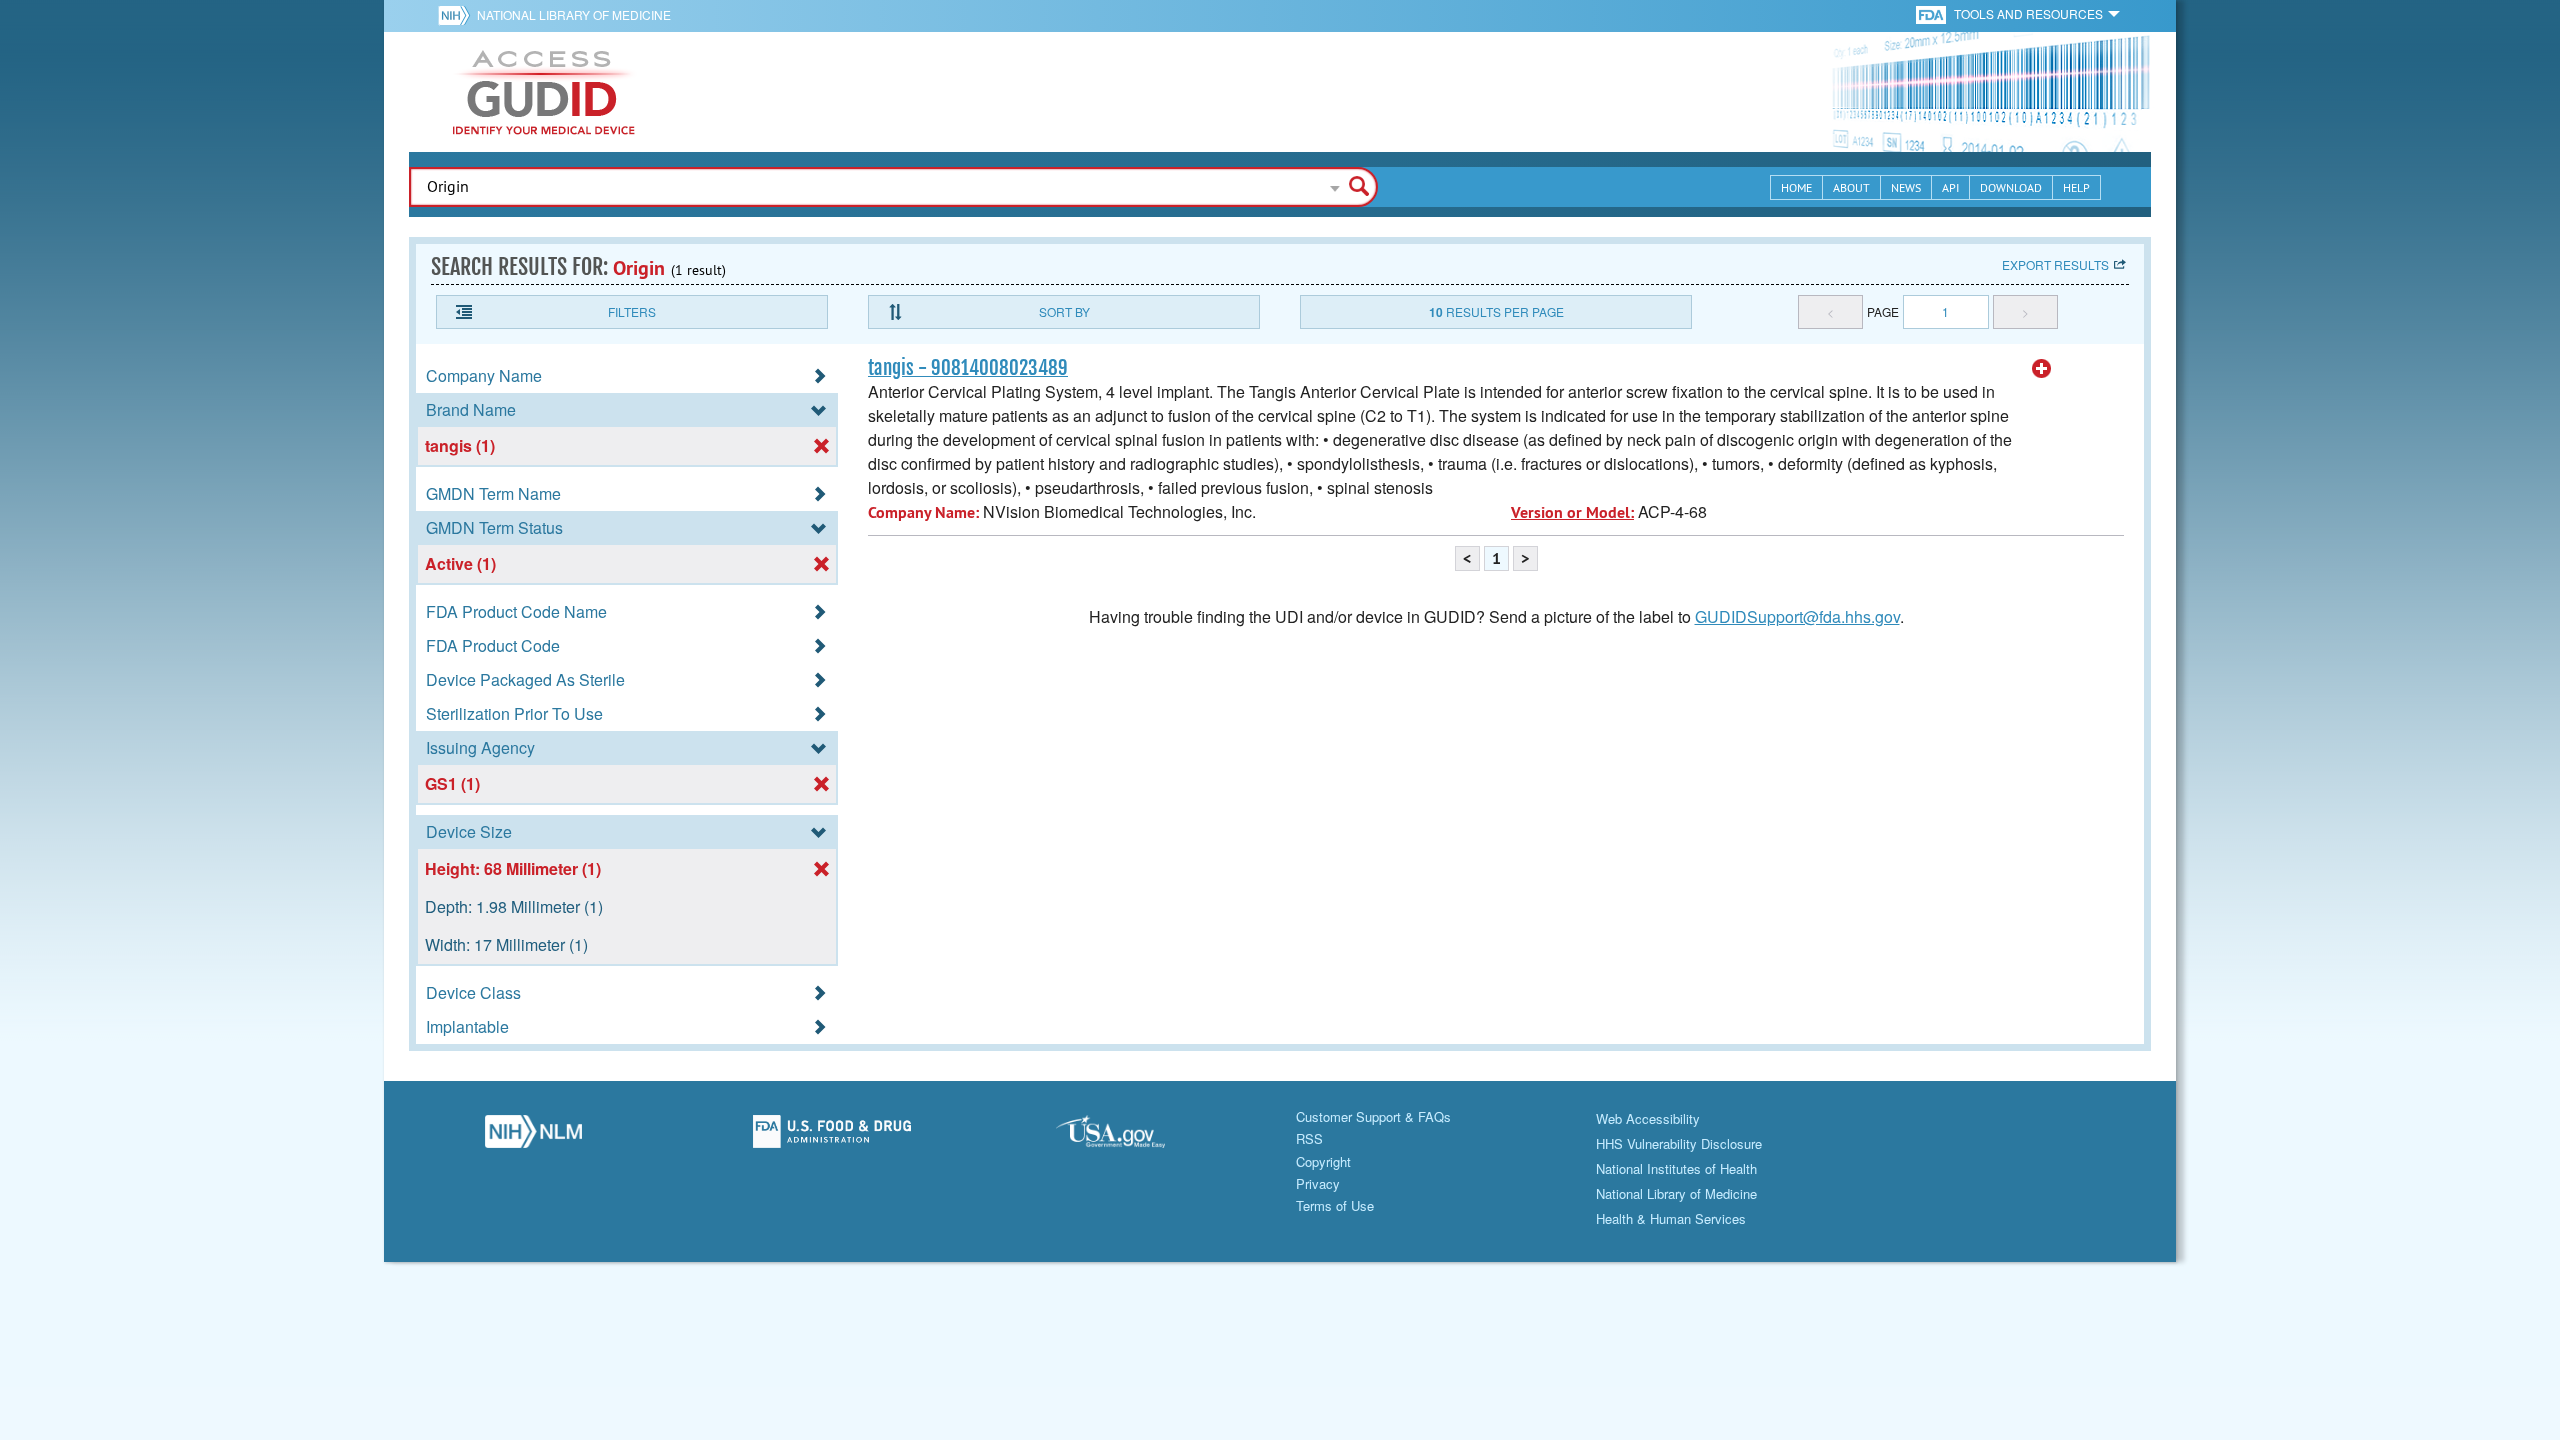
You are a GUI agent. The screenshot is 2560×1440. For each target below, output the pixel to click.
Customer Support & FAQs (1373, 1116)
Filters (632, 311)
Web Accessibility (1648, 1118)
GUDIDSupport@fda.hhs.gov (1797, 616)
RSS (1309, 1138)
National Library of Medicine (574, 14)
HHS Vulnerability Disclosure (1679, 1143)
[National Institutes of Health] (457, 15)
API (1950, 187)
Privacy (1318, 1183)
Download (2011, 187)
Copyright (1323, 1161)
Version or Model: (1572, 512)
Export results (2055, 264)
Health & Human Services (1671, 1218)
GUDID (544, 92)
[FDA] (1932, 13)
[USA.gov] (1130, 1137)
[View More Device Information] (2042, 369)
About (1851, 187)
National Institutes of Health (1676, 1168)
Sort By (1064, 311)
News (1906, 187)
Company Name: (923, 512)
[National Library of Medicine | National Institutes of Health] (533, 1137)
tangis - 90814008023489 (968, 368)
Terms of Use (1335, 1205)
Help (2076, 187)
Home (1796, 187)
